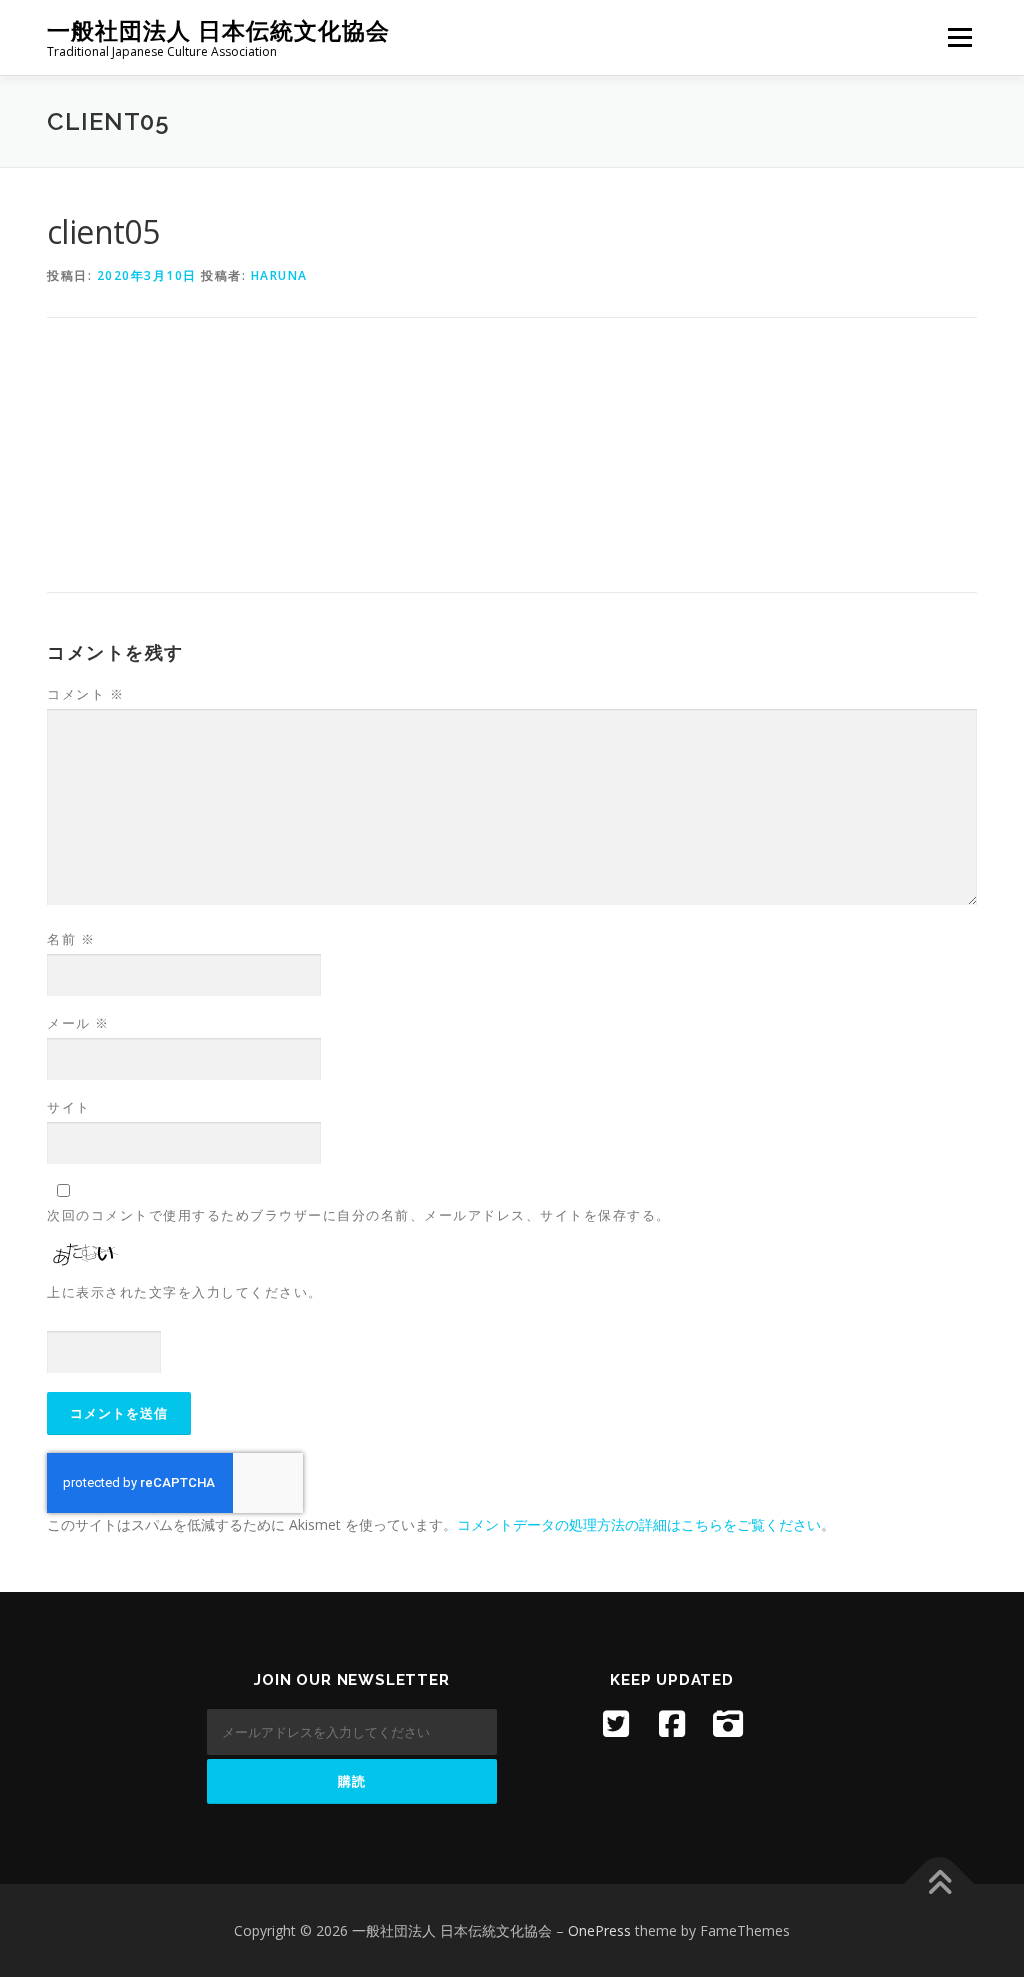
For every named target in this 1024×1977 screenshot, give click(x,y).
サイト (69, 1107)
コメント (85, 694)
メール (78, 1023)
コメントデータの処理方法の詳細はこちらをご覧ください (639, 1524)
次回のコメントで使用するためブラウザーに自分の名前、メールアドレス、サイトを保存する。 (359, 1215)
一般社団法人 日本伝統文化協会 (218, 30)
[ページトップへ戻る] (939, 1883)
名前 (71, 939)
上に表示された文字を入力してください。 (185, 1292)
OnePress (599, 1930)
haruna (279, 275)
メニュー (959, 37)
